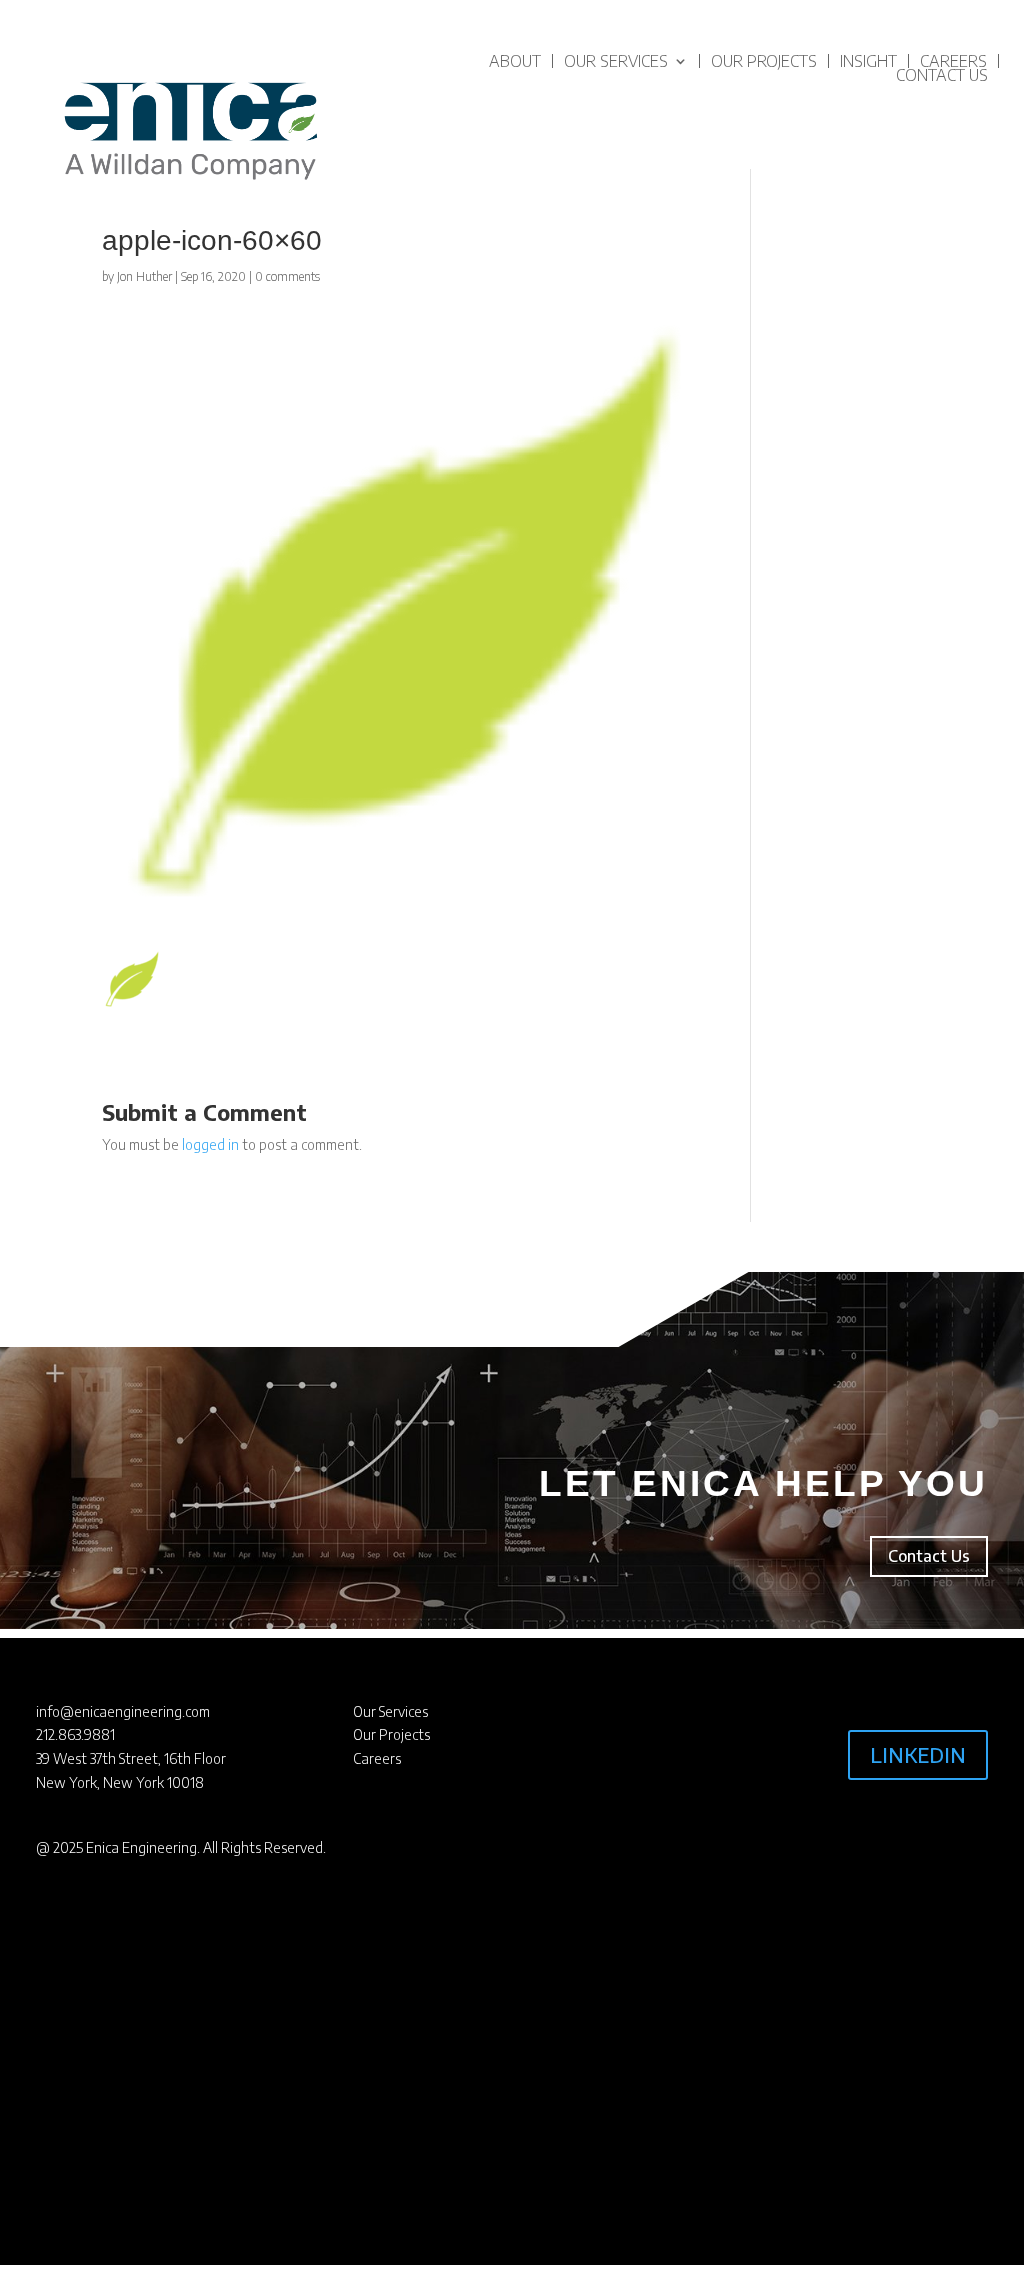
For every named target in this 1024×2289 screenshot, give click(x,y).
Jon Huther (144, 276)
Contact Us (942, 75)
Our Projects (764, 61)
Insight (868, 61)
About (515, 61)
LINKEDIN (918, 1754)
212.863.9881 (75, 1734)
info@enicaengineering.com (123, 1711)
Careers (953, 61)
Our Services (616, 61)
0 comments (287, 276)
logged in (210, 1144)
